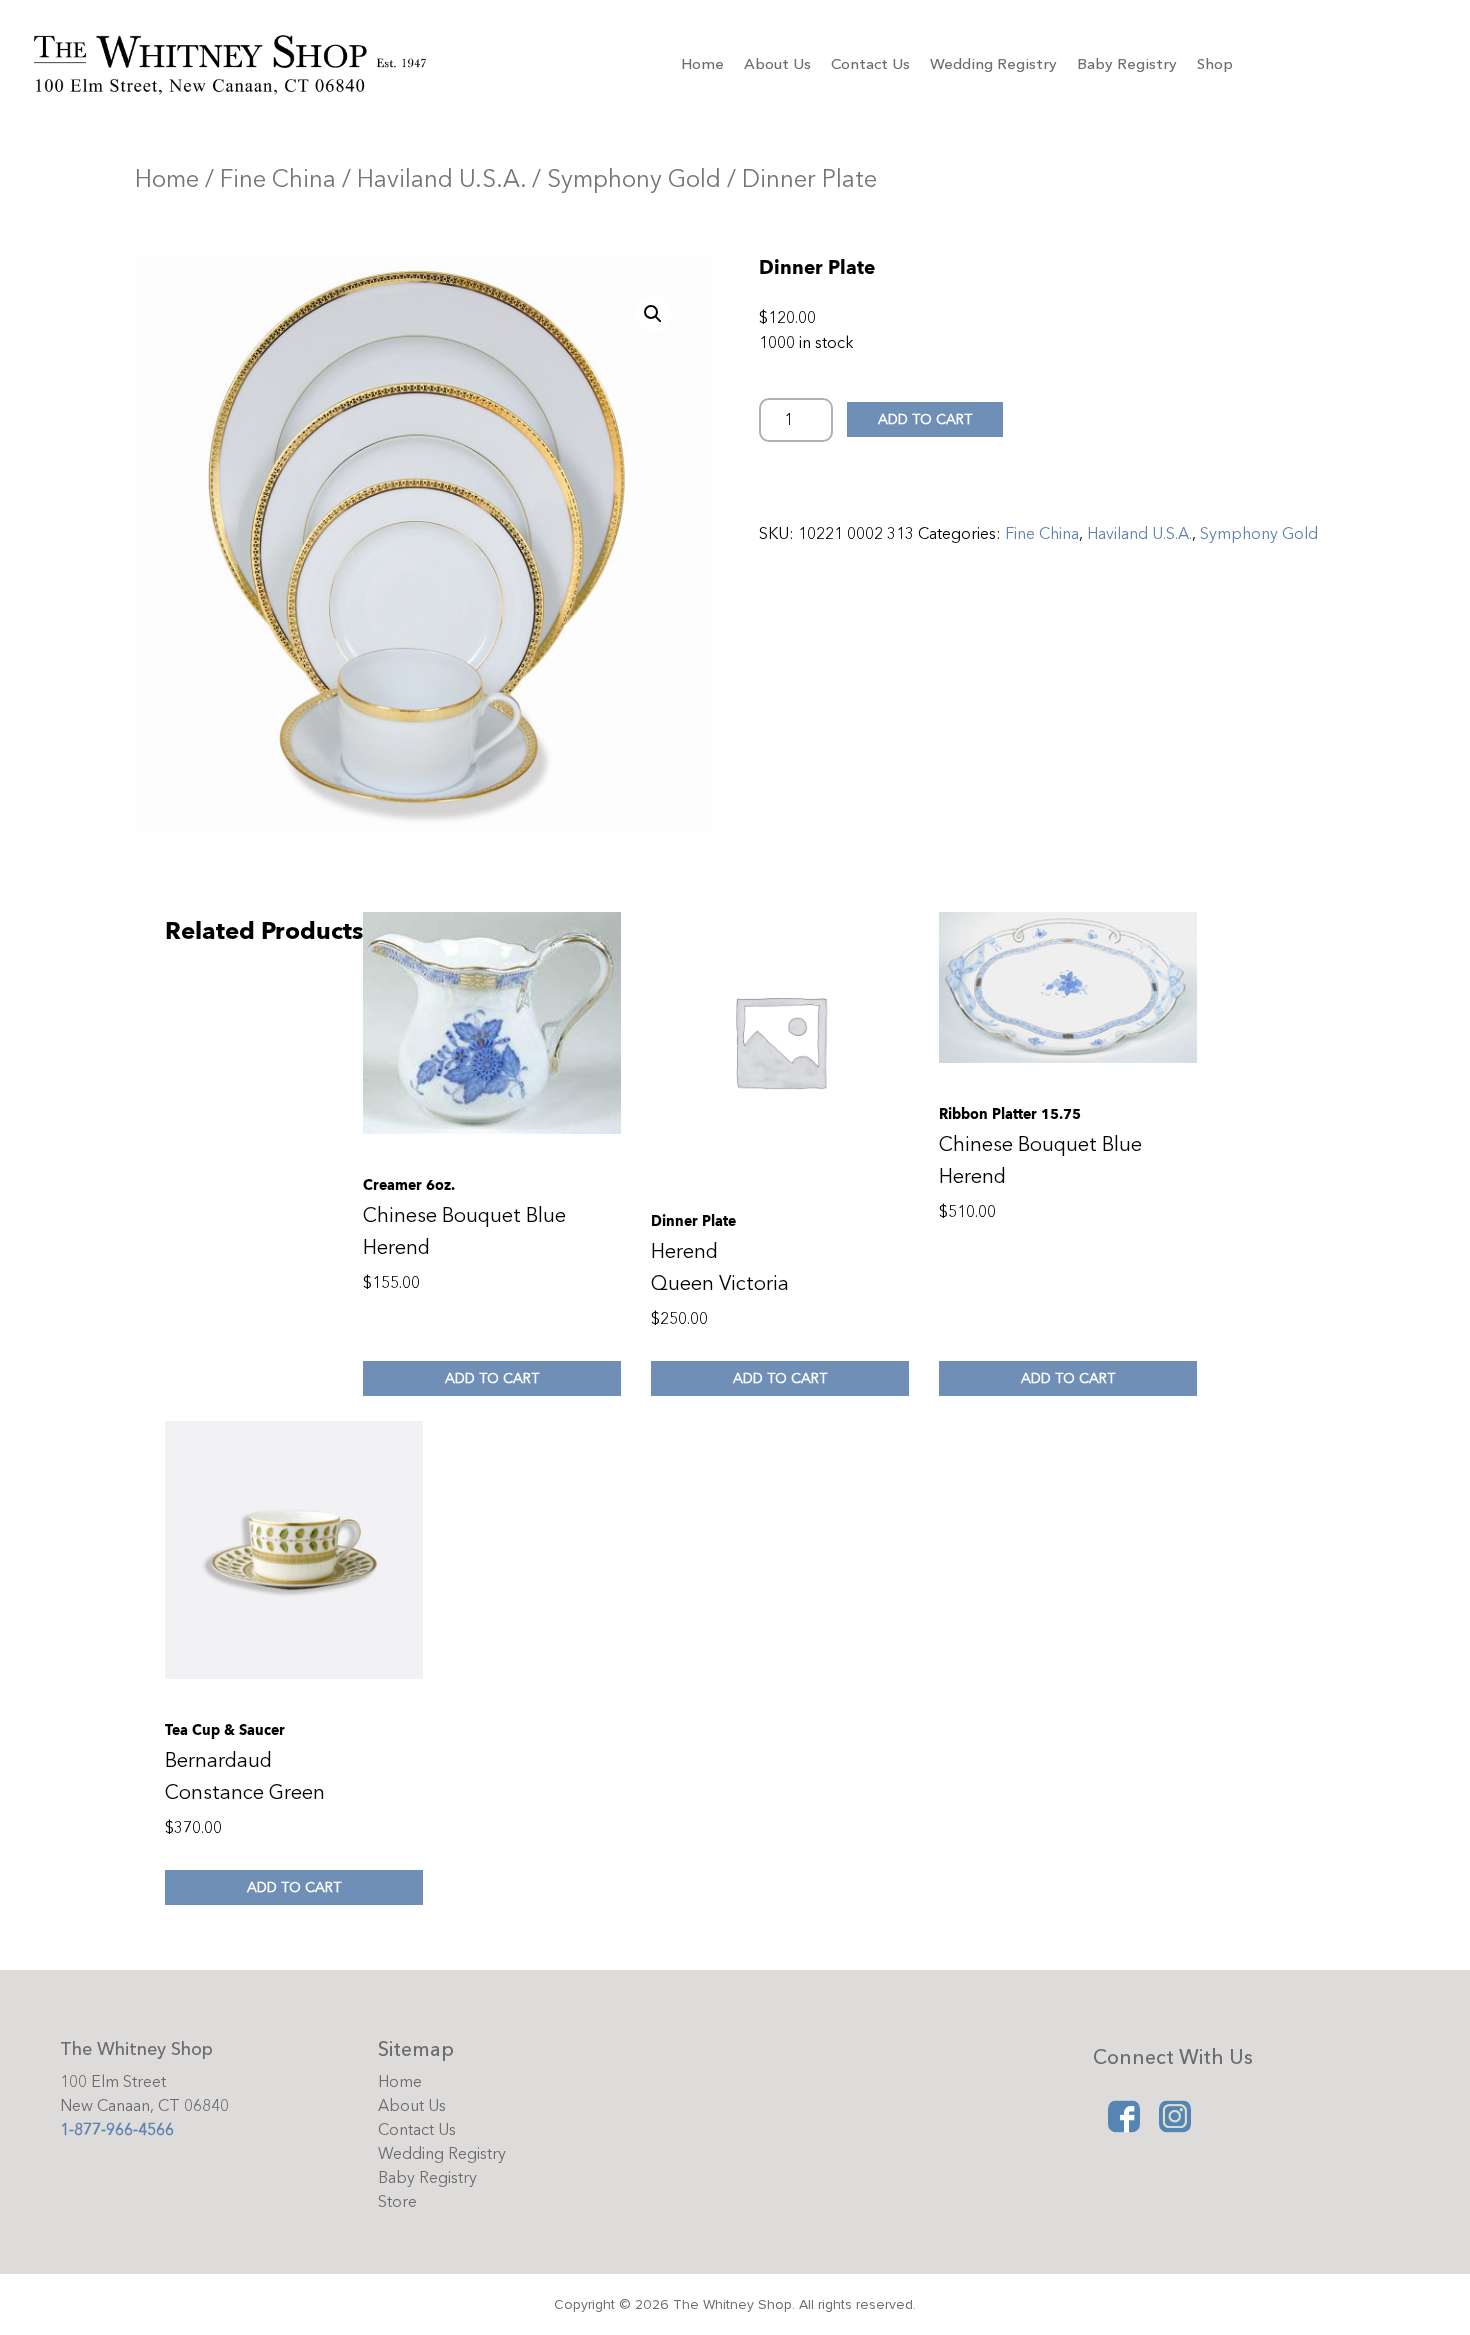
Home (702, 64)
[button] (653, 314)
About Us (777, 64)
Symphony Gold (634, 179)
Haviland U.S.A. (441, 179)
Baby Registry (1127, 64)
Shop (1215, 64)
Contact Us (870, 64)
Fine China (278, 179)
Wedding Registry (993, 64)
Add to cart (925, 419)
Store (397, 2202)
